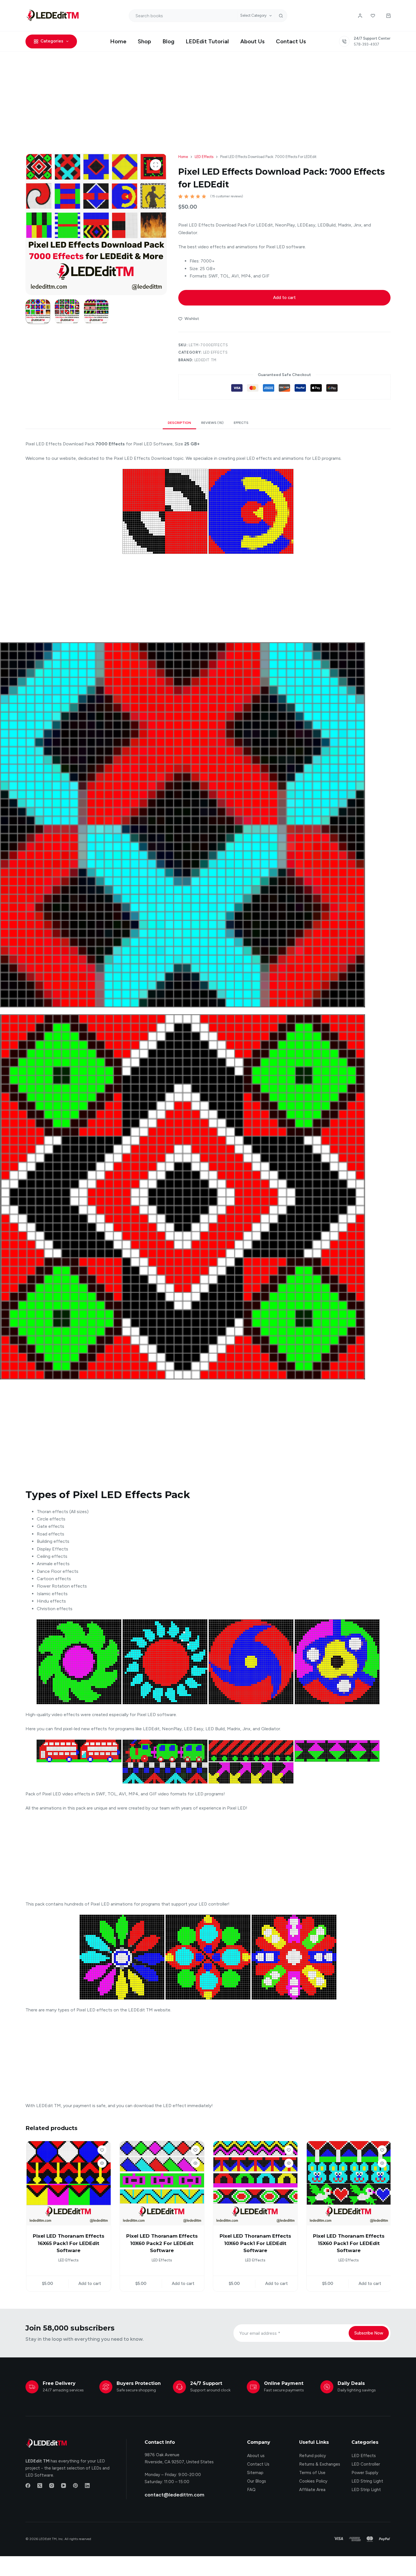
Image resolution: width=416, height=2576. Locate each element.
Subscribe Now (369, 2326)
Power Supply (365, 2466)
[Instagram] (52, 2478)
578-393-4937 (366, 44)
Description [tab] (179, 423)
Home (118, 41)
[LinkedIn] (87, 2478)
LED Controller (366, 2457)
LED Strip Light (366, 2483)
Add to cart (284, 298)
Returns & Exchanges (320, 2457)
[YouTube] (64, 2478)
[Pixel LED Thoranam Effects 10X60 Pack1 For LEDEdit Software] (255, 2183)
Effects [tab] (241, 423)
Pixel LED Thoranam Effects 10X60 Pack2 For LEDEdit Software (161, 2243)
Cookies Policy (313, 2474)
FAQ (251, 2483)
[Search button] (281, 16)
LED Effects (215, 352)
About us (256, 2449)
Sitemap (255, 2466)
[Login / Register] (360, 16)
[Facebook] (28, 2478)
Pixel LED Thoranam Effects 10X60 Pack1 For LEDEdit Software (255, 2243)
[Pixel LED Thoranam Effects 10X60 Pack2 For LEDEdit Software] (161, 2183)
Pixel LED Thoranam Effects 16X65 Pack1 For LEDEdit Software (68, 2243)
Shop (144, 41)
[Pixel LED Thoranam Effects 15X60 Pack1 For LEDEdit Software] (348, 2183)
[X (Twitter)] (40, 2478)
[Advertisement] (208, 94)
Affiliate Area (312, 2483)
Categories (52, 41)
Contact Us (291, 41)
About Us (252, 41)
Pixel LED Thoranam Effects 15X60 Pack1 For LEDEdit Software (348, 2243)
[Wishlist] (373, 16)
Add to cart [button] (89, 2277)
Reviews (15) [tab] (212, 423)
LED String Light (367, 2474)
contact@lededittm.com (174, 2488)
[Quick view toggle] (101, 2163)
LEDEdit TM (206, 360)
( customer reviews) (227, 196)
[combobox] (183, 16)
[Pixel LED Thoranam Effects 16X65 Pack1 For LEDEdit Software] (68, 2183)
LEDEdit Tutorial (207, 41)
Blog (168, 41)
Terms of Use (312, 2466)
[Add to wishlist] (101, 2150)
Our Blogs (257, 2474)
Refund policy (313, 2449)
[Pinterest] (75, 2478)
